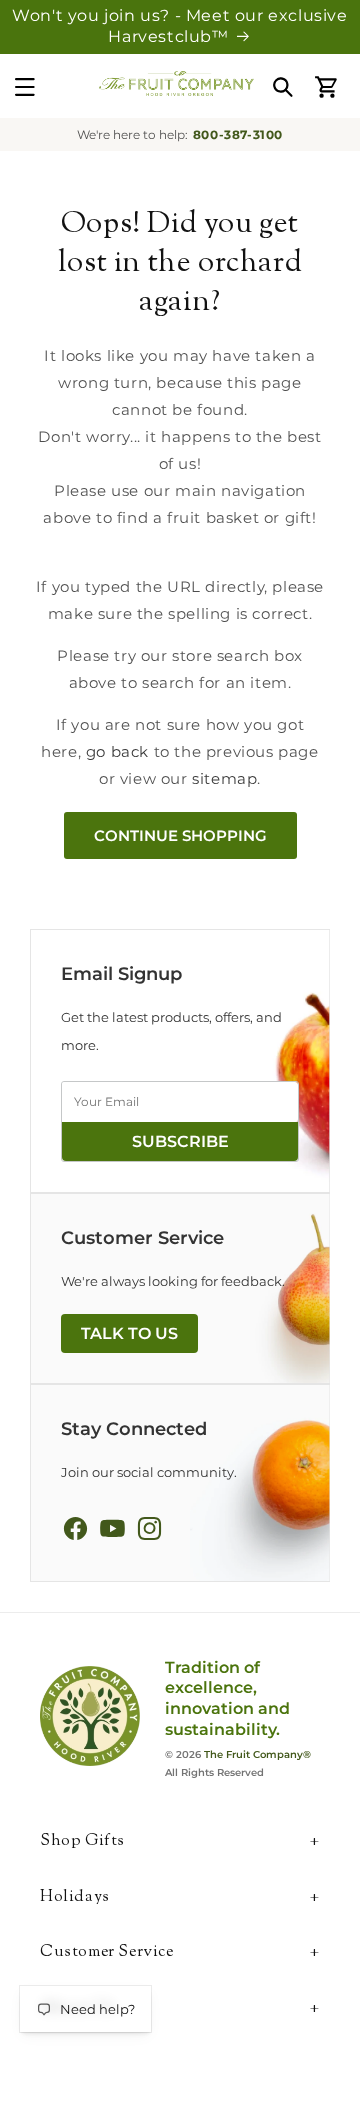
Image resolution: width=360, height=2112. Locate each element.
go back (117, 751)
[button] (25, 87)
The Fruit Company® (257, 1754)
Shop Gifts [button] (82, 1842)
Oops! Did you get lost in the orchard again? (180, 263)
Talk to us (129, 1333)
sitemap (224, 778)
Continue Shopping (180, 835)
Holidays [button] (75, 1898)
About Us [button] (78, 2009)
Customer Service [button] (107, 1953)
